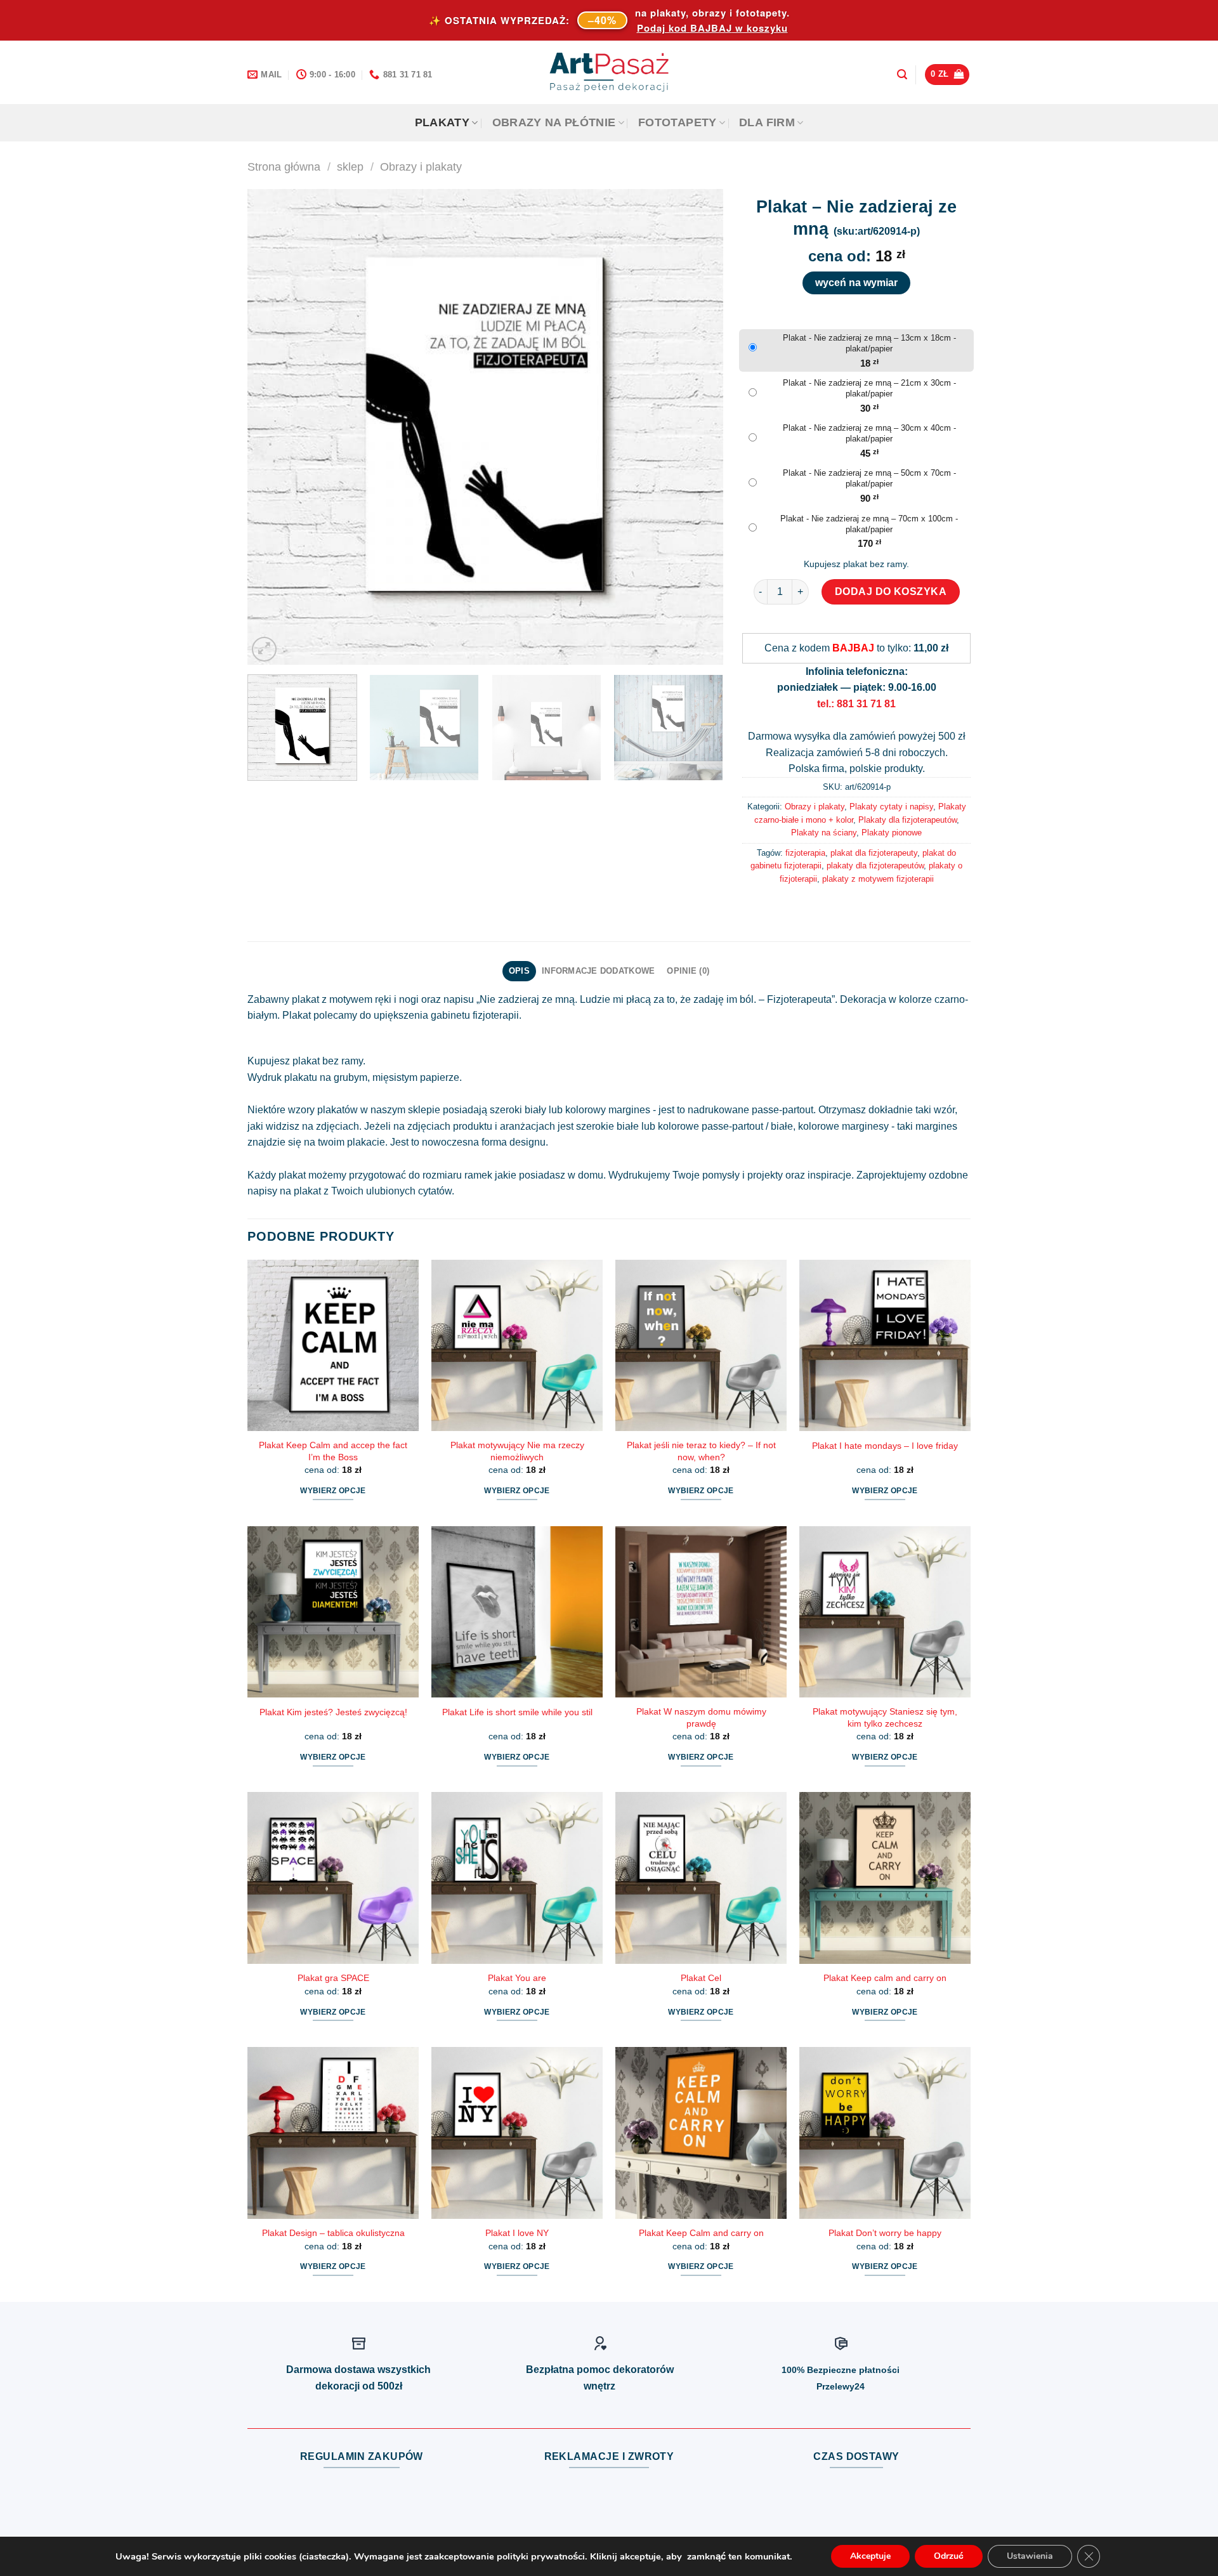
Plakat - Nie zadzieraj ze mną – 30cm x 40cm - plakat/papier (869, 433)
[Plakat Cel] (701, 1878)
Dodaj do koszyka (891, 592)
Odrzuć (949, 2556)
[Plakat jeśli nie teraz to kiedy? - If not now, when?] (701, 1345)
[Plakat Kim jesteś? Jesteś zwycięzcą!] (333, 1612)
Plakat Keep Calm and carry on (701, 2233)
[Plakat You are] (517, 1878)
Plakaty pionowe (892, 833)
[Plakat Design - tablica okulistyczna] (333, 2133)
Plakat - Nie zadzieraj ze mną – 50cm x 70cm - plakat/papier (869, 478)
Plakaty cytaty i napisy (891, 807)
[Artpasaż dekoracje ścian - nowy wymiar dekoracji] (609, 72)
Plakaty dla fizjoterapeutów (907, 820)
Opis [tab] (519, 971)
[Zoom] (264, 649)
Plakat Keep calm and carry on (885, 1978)
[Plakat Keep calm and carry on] (885, 1878)
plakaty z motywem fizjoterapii (878, 879)
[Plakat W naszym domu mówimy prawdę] (701, 1612)
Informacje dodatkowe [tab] (598, 971)
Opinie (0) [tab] (688, 971)
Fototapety (678, 122)
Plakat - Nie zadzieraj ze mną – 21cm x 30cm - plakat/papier (869, 388)
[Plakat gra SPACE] (333, 1878)
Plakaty (442, 122)
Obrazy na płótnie (554, 122)
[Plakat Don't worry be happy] (885, 2133)
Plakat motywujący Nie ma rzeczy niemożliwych (517, 1451)
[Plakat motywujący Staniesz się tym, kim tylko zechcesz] (885, 1612)
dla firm (767, 122)
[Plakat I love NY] (517, 2133)
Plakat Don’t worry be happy (885, 2233)
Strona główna (284, 167)
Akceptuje (870, 2556)
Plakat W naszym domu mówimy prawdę (701, 1717)
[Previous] (273, 427)
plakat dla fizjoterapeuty (874, 853)
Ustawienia (1030, 2556)
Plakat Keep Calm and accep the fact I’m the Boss (333, 1451)
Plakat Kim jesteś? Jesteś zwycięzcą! (333, 1712)
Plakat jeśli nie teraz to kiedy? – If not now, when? (701, 1451)
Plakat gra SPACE (333, 1978)
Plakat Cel (701, 1978)
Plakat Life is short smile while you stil (517, 1712)
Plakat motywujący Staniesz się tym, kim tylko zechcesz (885, 1717)
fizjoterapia (805, 853)
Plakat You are (517, 1978)
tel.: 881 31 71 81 (856, 704)
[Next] (698, 427)
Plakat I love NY (517, 2233)
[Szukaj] (902, 75)
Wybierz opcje (333, 1491)
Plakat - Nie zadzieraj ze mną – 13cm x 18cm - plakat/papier (869, 343)
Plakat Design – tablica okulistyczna (333, 2233)
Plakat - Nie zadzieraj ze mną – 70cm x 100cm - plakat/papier (869, 524)
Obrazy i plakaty (421, 167)
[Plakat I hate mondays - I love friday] (885, 1345)
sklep (350, 167)
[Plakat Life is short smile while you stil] (517, 1612)
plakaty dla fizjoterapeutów (875, 866)
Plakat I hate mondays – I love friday (885, 1446)
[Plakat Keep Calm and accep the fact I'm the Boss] (333, 1345)
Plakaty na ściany (824, 833)
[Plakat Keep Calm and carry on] (701, 2133)
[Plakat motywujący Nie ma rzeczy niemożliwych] (517, 1345)
